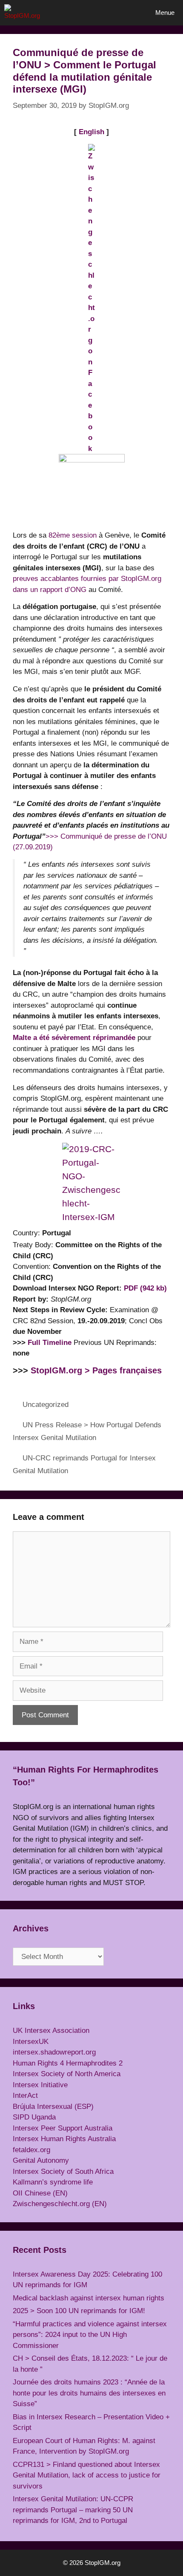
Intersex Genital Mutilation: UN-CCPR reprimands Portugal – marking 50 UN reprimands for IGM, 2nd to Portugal (73, 2510)
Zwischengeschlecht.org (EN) (60, 2204)
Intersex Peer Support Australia (63, 2128)
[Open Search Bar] (123, 13)
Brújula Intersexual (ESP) (53, 2107)
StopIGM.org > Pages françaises (96, 1370)
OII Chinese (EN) (40, 2193)
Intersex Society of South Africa (63, 2172)
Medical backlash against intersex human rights (89, 2298)
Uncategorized (46, 1405)
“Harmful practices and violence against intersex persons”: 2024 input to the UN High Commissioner (90, 2335)
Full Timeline (50, 1343)
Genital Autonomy (41, 2160)
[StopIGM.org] (25, 13)
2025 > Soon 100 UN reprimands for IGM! (79, 2311)
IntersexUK (31, 2042)
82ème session (73, 535)
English (91, 132)
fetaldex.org (31, 2150)
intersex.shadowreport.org (54, 2052)
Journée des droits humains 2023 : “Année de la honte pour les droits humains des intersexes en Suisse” (89, 2393)
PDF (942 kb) (145, 1288)
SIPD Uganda (34, 2117)
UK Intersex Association (51, 2031)
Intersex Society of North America (67, 2074)
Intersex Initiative (40, 2085)
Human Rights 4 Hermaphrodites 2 (68, 2063)
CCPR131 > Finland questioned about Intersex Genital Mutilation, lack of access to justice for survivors (87, 2475)
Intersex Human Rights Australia (64, 2139)
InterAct (25, 2095)
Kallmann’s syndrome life (53, 2182)
